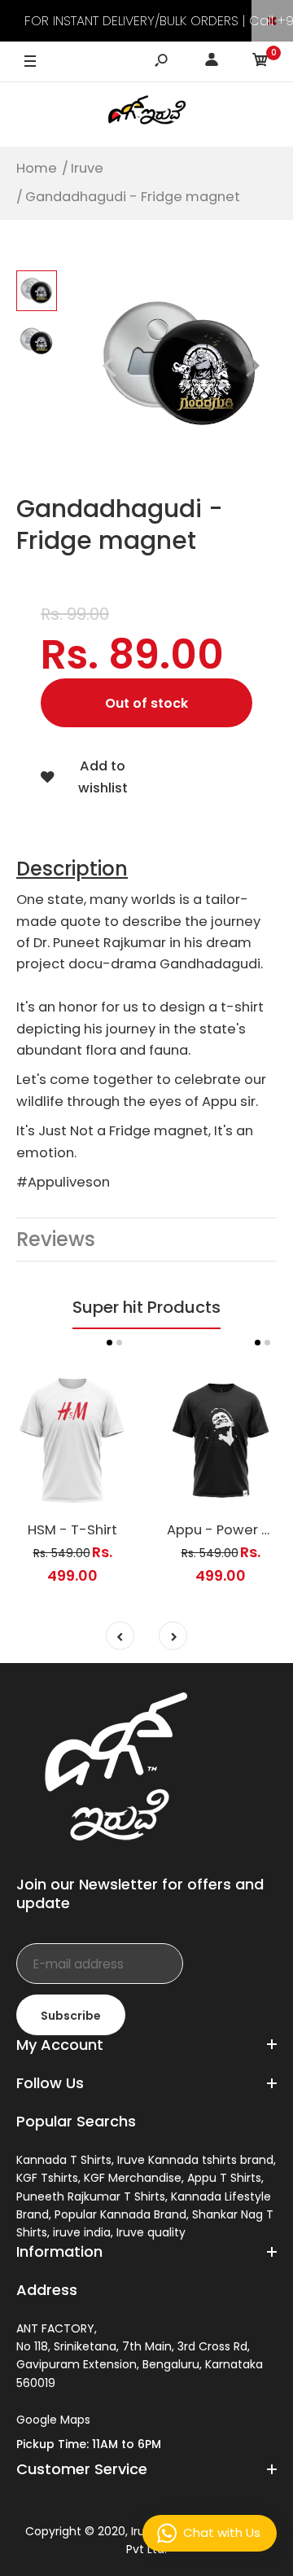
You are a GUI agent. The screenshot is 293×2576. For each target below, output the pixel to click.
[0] (260, 62)
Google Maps (53, 2420)
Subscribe (71, 2016)
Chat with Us (222, 2532)
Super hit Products (146, 1307)
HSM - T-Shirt (72, 1530)
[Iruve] (146, 114)
